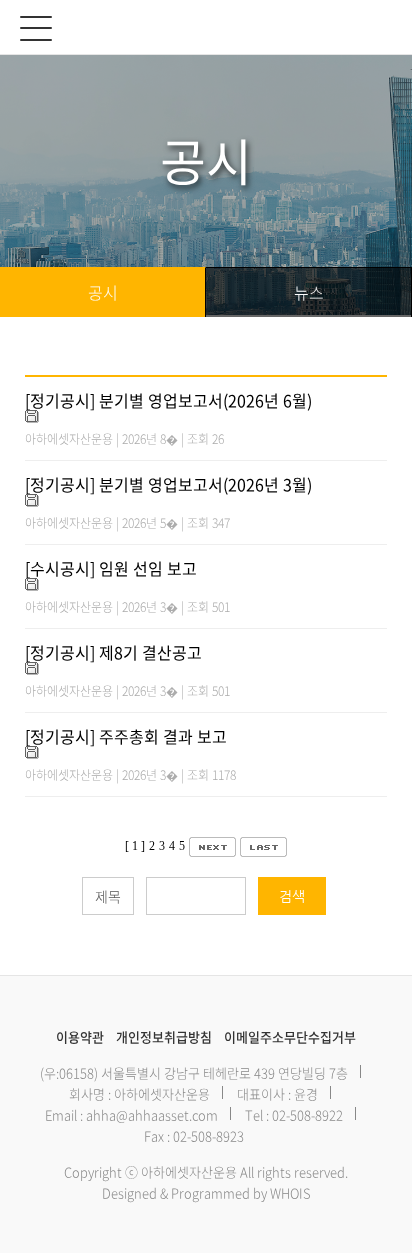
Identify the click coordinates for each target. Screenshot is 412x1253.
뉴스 (309, 292)
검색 (292, 896)
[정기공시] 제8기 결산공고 (113, 652)
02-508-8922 (307, 1114)
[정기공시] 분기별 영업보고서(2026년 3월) (168, 484)
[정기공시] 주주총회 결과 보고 (126, 736)
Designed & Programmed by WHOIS (206, 1192)
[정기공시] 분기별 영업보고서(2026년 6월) (168, 400)
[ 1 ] (135, 846)
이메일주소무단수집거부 (290, 1036)
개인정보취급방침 (164, 1036)
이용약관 (80, 1036)
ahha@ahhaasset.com (152, 1114)
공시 (103, 292)
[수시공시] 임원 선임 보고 (111, 568)
